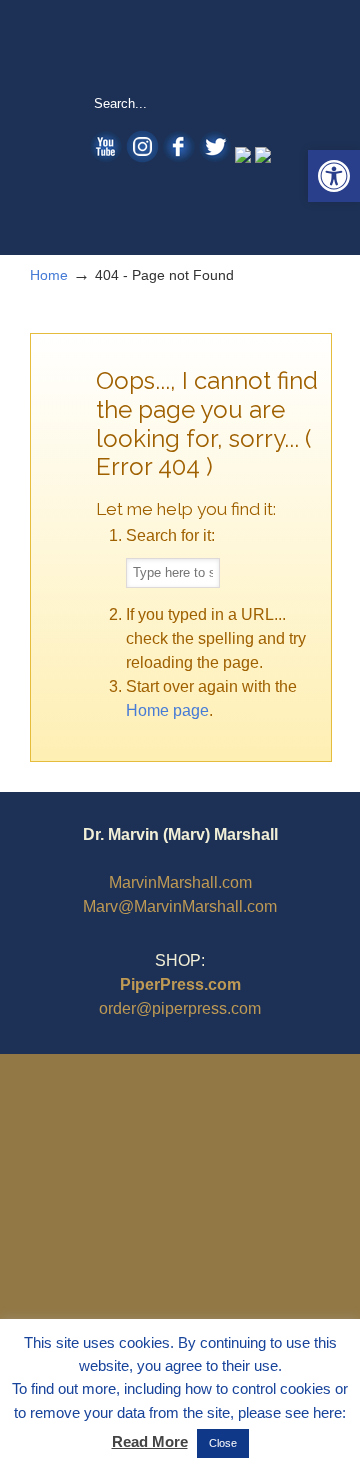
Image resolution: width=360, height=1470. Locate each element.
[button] (334, 176)
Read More (150, 1441)
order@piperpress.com (180, 1008)
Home (49, 275)
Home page (167, 710)
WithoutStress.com (180, 46)
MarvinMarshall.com (180, 882)
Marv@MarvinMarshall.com (180, 906)
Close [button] (223, 1443)
